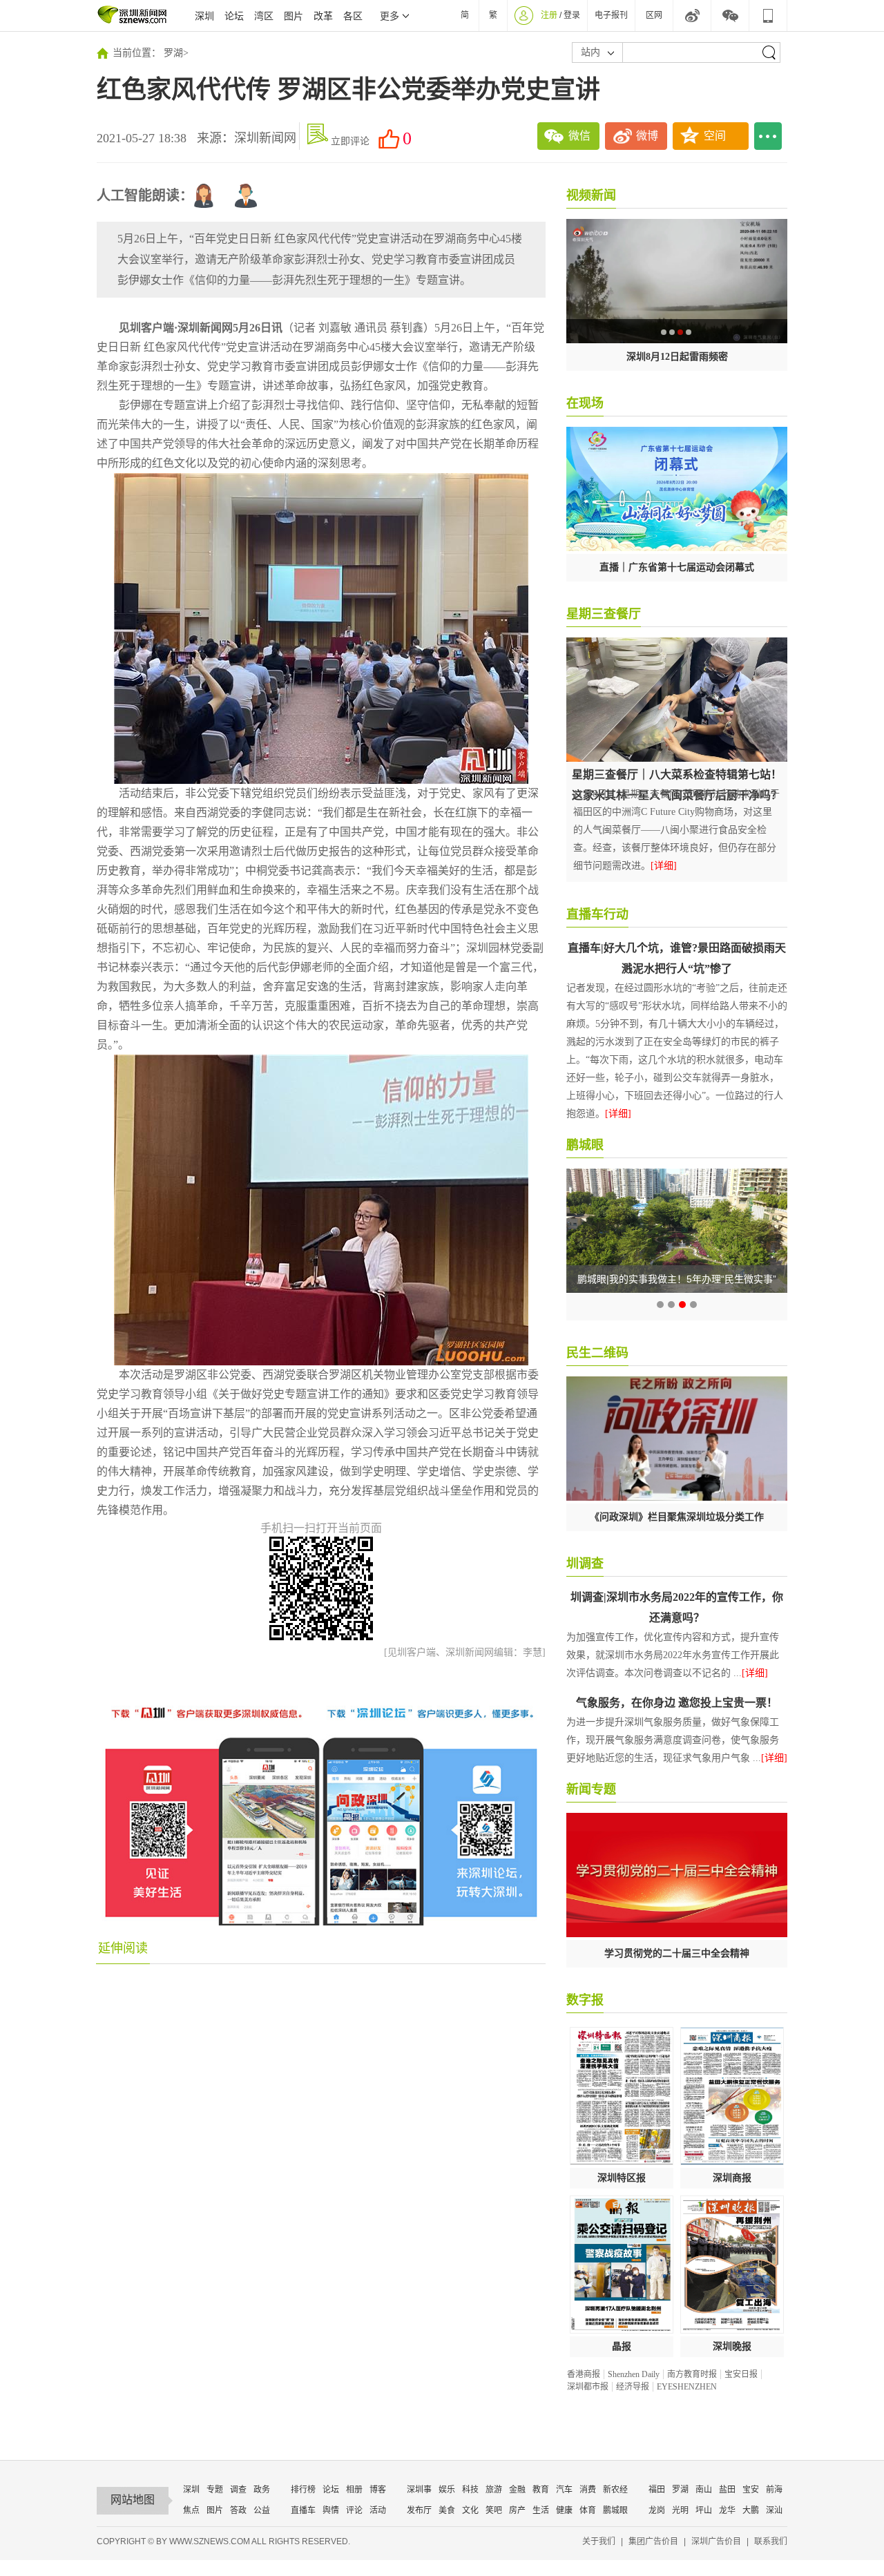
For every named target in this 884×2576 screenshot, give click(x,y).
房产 (517, 2510)
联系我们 (771, 2541)
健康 (564, 2510)
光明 (680, 2510)
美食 (447, 2510)
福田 (657, 2490)
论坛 (234, 16)
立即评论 (350, 141)
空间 (715, 136)
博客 (378, 2490)
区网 (654, 15)
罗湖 (173, 53)
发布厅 (419, 2510)
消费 (588, 2490)
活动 (378, 2510)
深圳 (204, 16)
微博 (647, 136)
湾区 (264, 16)
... (768, 136)
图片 (294, 16)
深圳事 (419, 2490)
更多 (390, 16)
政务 (262, 2490)
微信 (579, 136)
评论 (354, 2510)
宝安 (751, 2490)
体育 (588, 2510)
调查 (238, 2490)
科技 (470, 2490)
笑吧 (494, 2510)
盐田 (727, 2490)
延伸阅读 (123, 1948)
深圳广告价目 (716, 2541)
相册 (354, 2490)
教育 (541, 2490)
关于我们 (599, 2541)
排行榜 (303, 2490)
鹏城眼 (615, 2510)
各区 (353, 16)
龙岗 (657, 2510)
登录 (572, 15)
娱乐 (447, 2490)
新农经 (615, 2490)
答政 (238, 2510)
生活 (541, 2510)
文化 (470, 2510)
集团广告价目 (653, 2541)
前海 (774, 2490)
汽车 (564, 2490)
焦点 (191, 2510)
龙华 (727, 2510)
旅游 (494, 2490)
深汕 (774, 2510)
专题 (215, 2490)
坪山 (704, 2510)
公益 (262, 2510)
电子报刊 (611, 15)
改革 (323, 16)
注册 (549, 15)
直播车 (303, 2510)
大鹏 (751, 2510)
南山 (704, 2490)
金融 (517, 2490)
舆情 (331, 2510)
